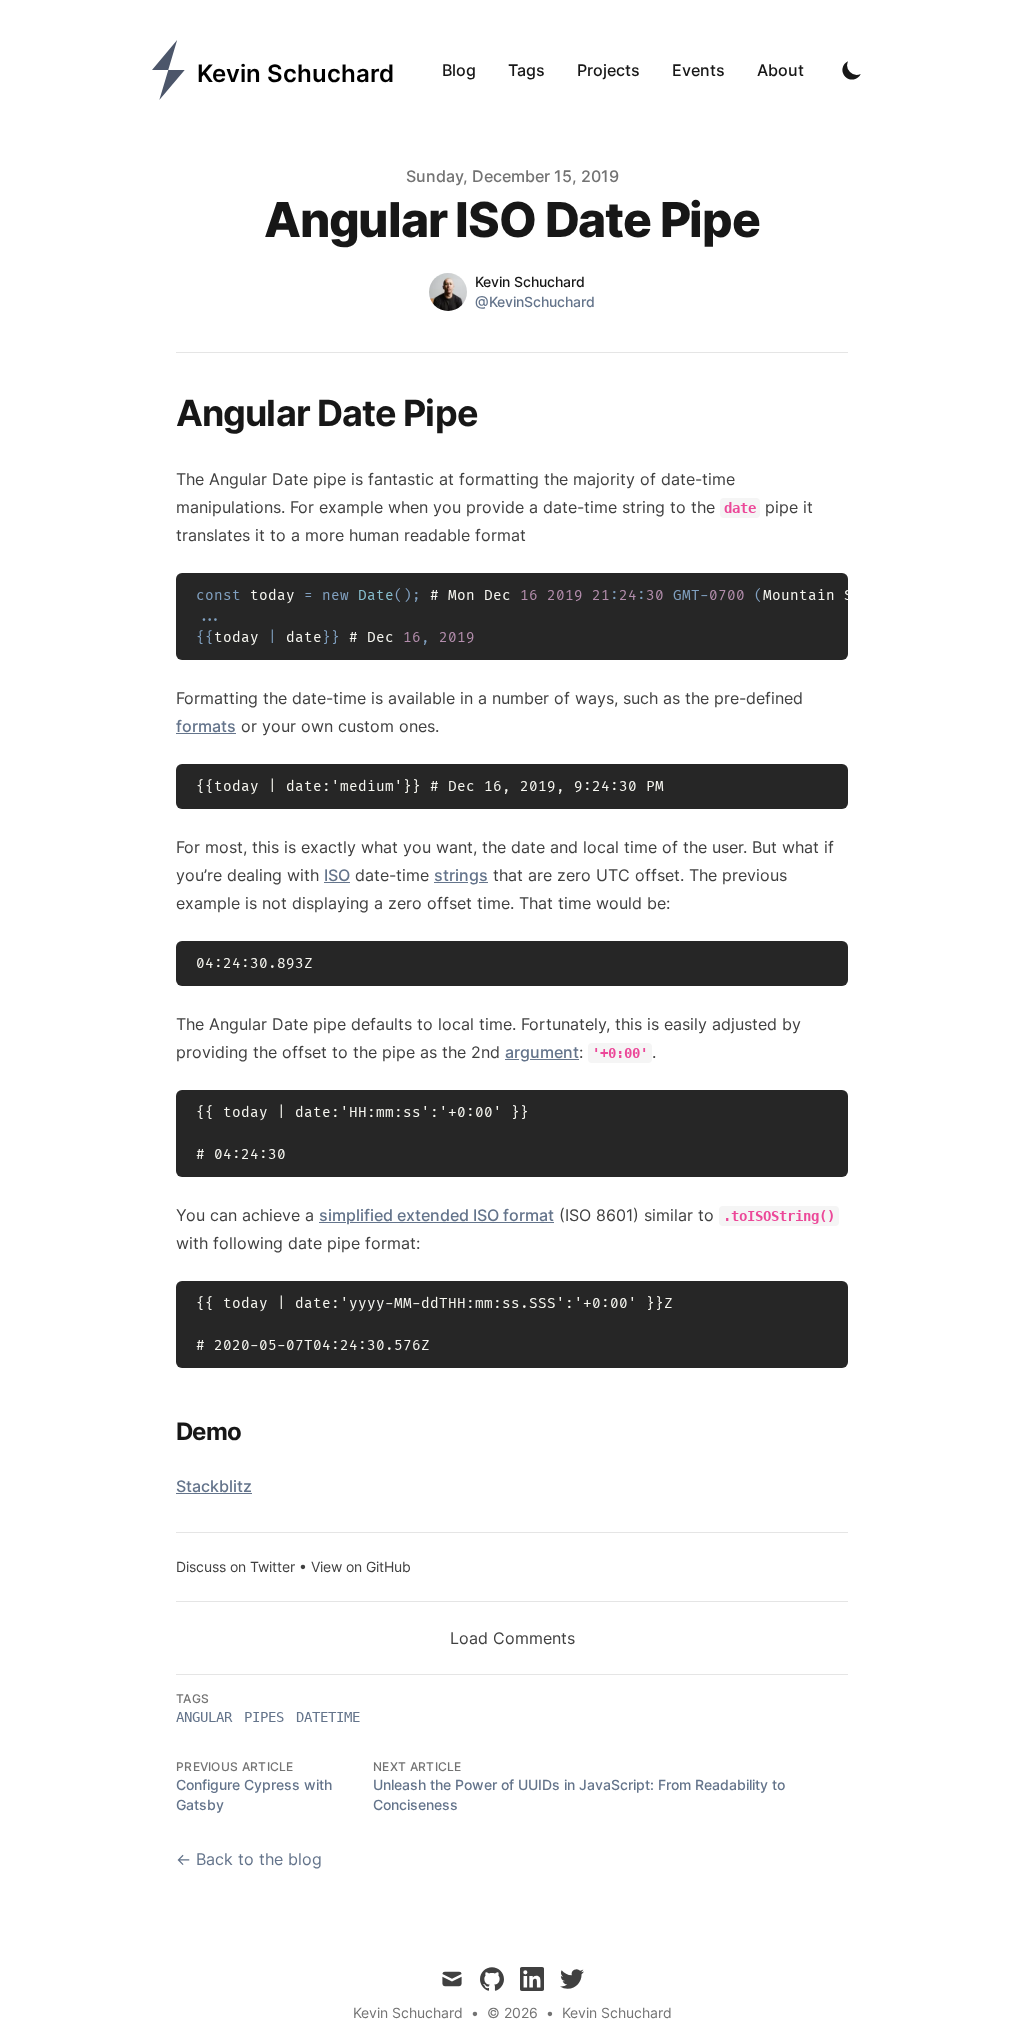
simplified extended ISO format (436, 1215)
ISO (337, 875)
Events (698, 70)
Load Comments (512, 1638)
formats (206, 726)
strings (461, 875)
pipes (264, 1717)
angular (204, 1717)
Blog (459, 70)
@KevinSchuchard (535, 301)
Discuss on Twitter (235, 1566)
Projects (608, 70)
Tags (526, 70)
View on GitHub (361, 1566)
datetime (328, 1717)
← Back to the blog (249, 1859)
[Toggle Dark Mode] (852, 70)
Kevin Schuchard (617, 2012)
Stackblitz (214, 1486)
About (780, 70)
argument (542, 1052)
